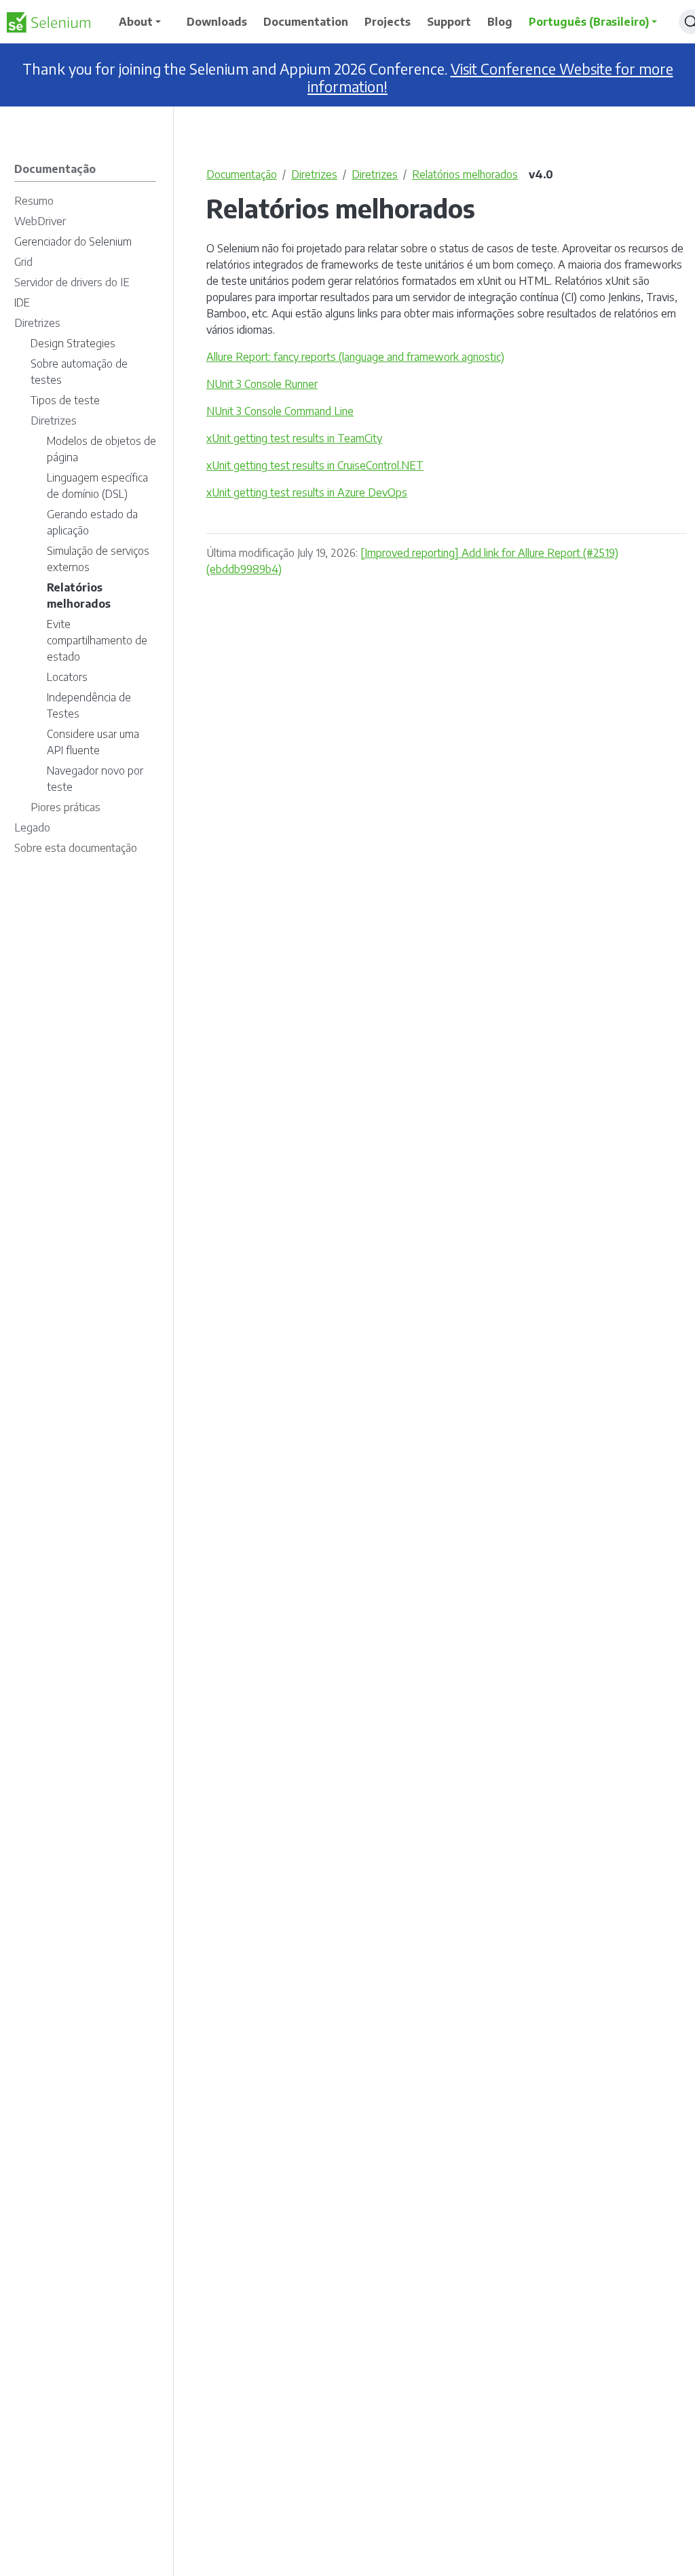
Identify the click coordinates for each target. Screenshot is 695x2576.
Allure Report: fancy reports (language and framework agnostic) (355, 357)
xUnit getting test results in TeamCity (294, 438)
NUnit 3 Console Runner (262, 384)
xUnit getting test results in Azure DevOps (307, 492)
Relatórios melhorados (465, 174)
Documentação (242, 174)
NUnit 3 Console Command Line (280, 411)
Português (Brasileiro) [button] (589, 22)
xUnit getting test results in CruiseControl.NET (315, 465)
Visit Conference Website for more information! (490, 78)
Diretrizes (314, 174)
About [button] (136, 22)
